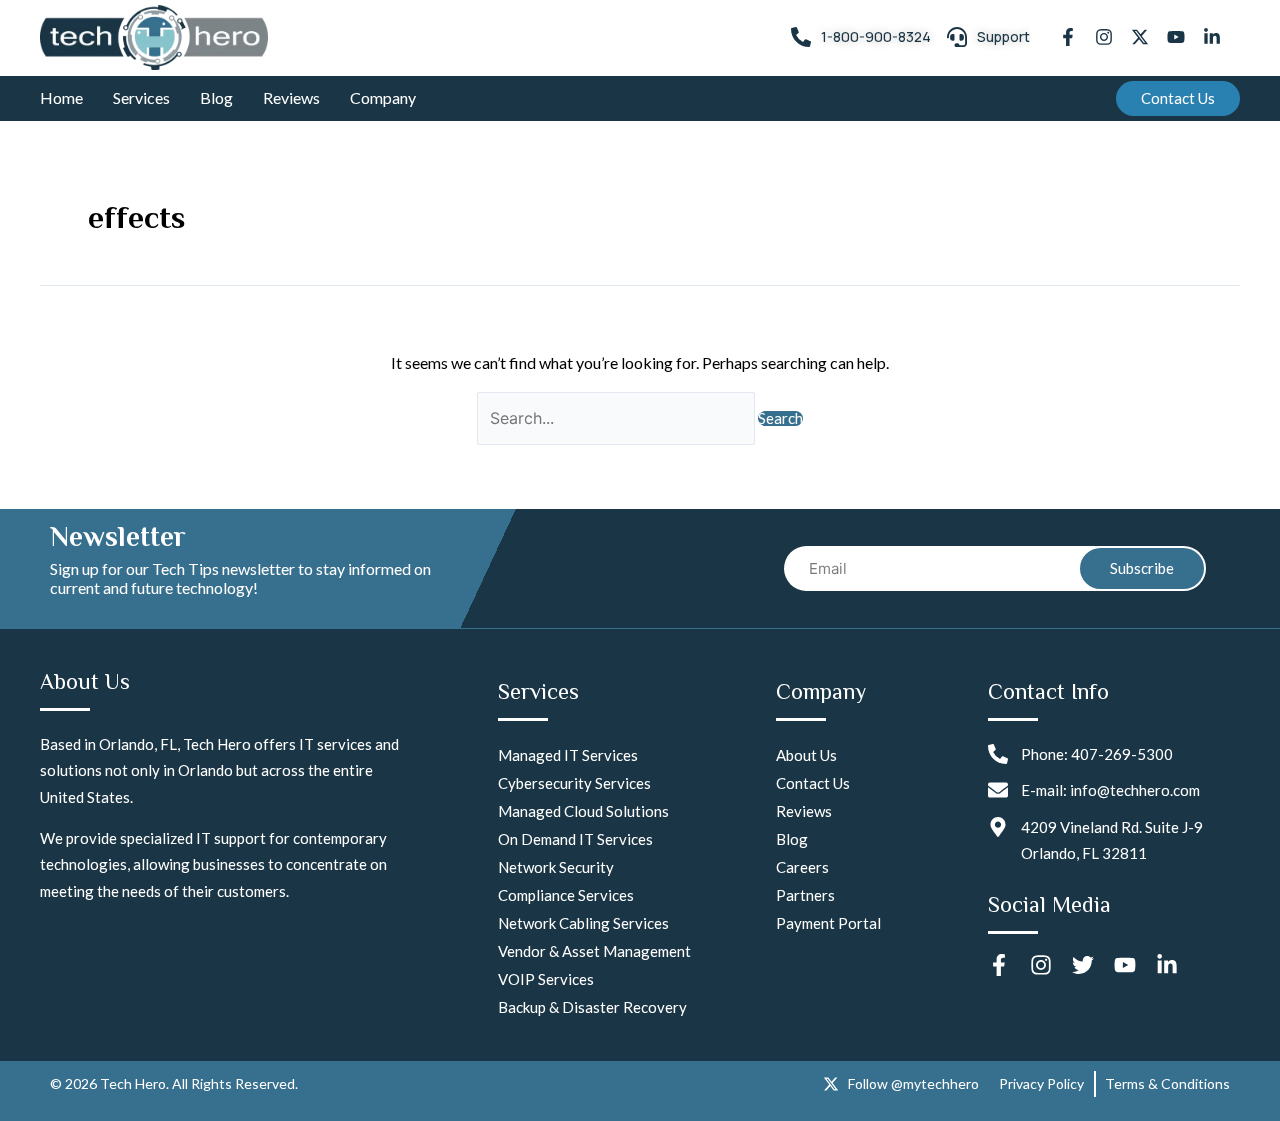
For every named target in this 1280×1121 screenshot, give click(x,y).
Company (383, 97)
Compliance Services (566, 895)
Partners (805, 895)
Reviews (291, 97)
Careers (802, 867)
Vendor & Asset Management (594, 951)
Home (61, 97)
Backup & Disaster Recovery (592, 1007)
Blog (216, 97)
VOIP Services (546, 979)
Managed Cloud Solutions (583, 811)
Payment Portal (828, 923)
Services (141, 97)
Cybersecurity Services (574, 783)
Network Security (556, 867)
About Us (806, 755)
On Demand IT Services (575, 839)
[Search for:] (617, 417)
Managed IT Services (568, 755)
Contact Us (813, 783)
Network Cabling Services (583, 923)
